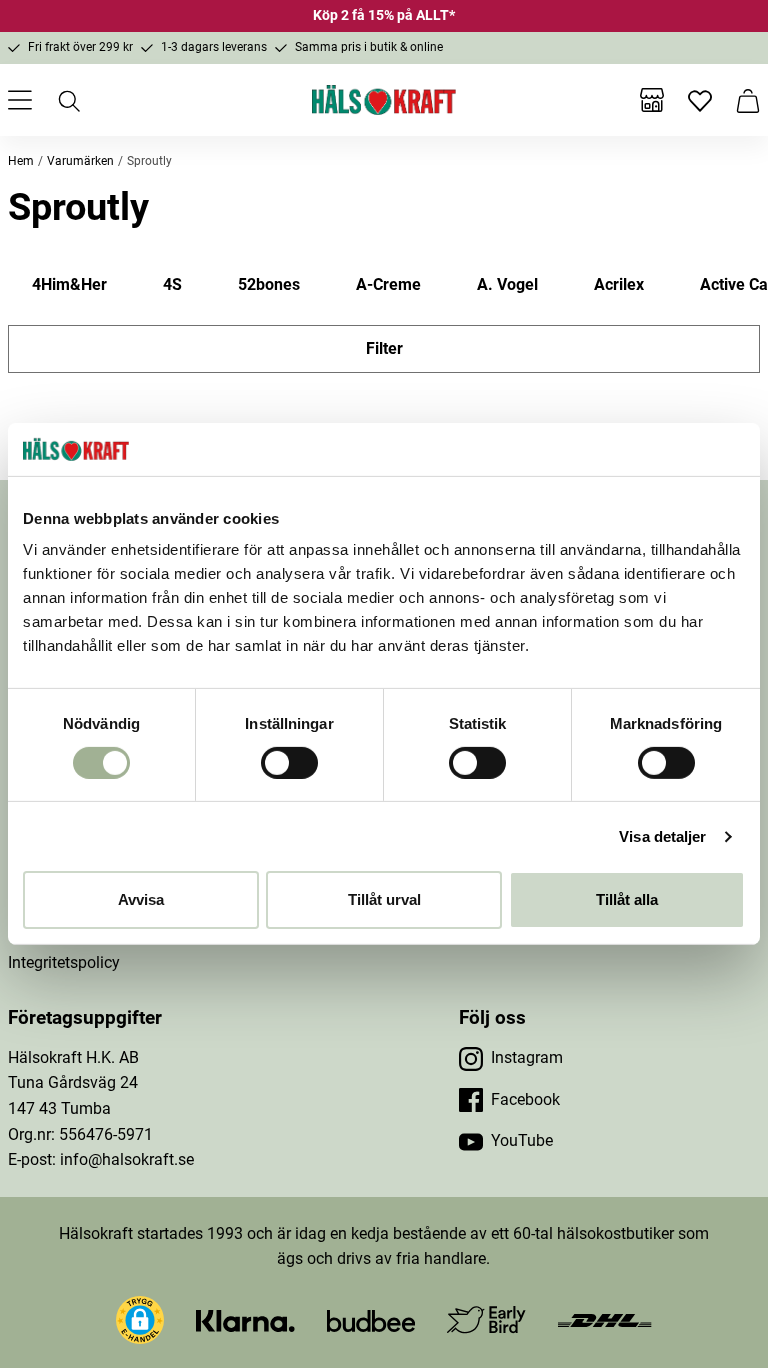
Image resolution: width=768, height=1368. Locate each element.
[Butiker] (652, 100)
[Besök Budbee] (371, 1319)
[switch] (289, 763)
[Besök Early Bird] (486, 1318)
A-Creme (388, 284)
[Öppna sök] (68, 100)
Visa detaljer (662, 836)
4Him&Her (69, 284)
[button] (140, 1320)
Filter (384, 348)
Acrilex (619, 284)
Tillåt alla (627, 899)
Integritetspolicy (64, 962)
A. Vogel (507, 284)
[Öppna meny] (20, 100)
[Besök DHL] (604, 1319)
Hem (21, 161)
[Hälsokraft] (384, 100)
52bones (269, 284)
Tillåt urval (384, 899)
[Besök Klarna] (245, 1319)
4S (172, 284)
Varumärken (80, 161)
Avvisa (141, 899)
